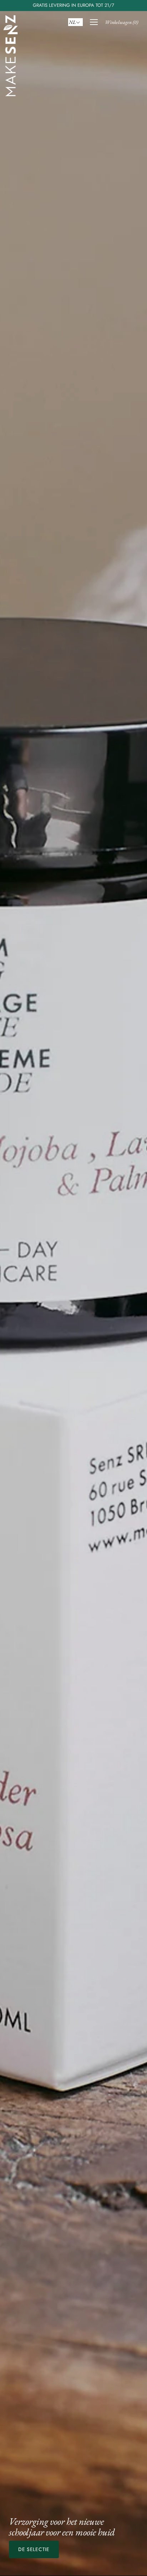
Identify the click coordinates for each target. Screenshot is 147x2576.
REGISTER (73, 1332)
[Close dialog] (133, 1235)
